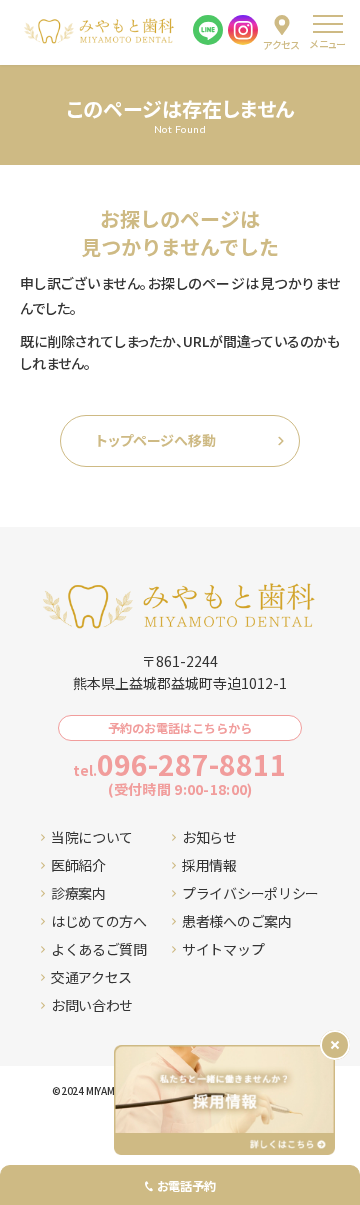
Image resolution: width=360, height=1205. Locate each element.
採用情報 (209, 865)
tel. (180, 764)
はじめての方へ (99, 921)
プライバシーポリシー (250, 893)
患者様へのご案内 (237, 921)
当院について (92, 837)
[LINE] (208, 30)
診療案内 (78, 893)
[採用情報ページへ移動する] (224, 1100)
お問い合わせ (92, 1005)
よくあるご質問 (99, 949)
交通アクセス (91, 977)
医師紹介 (78, 865)
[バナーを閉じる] (335, 1045)
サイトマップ (223, 949)
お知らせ (209, 837)
